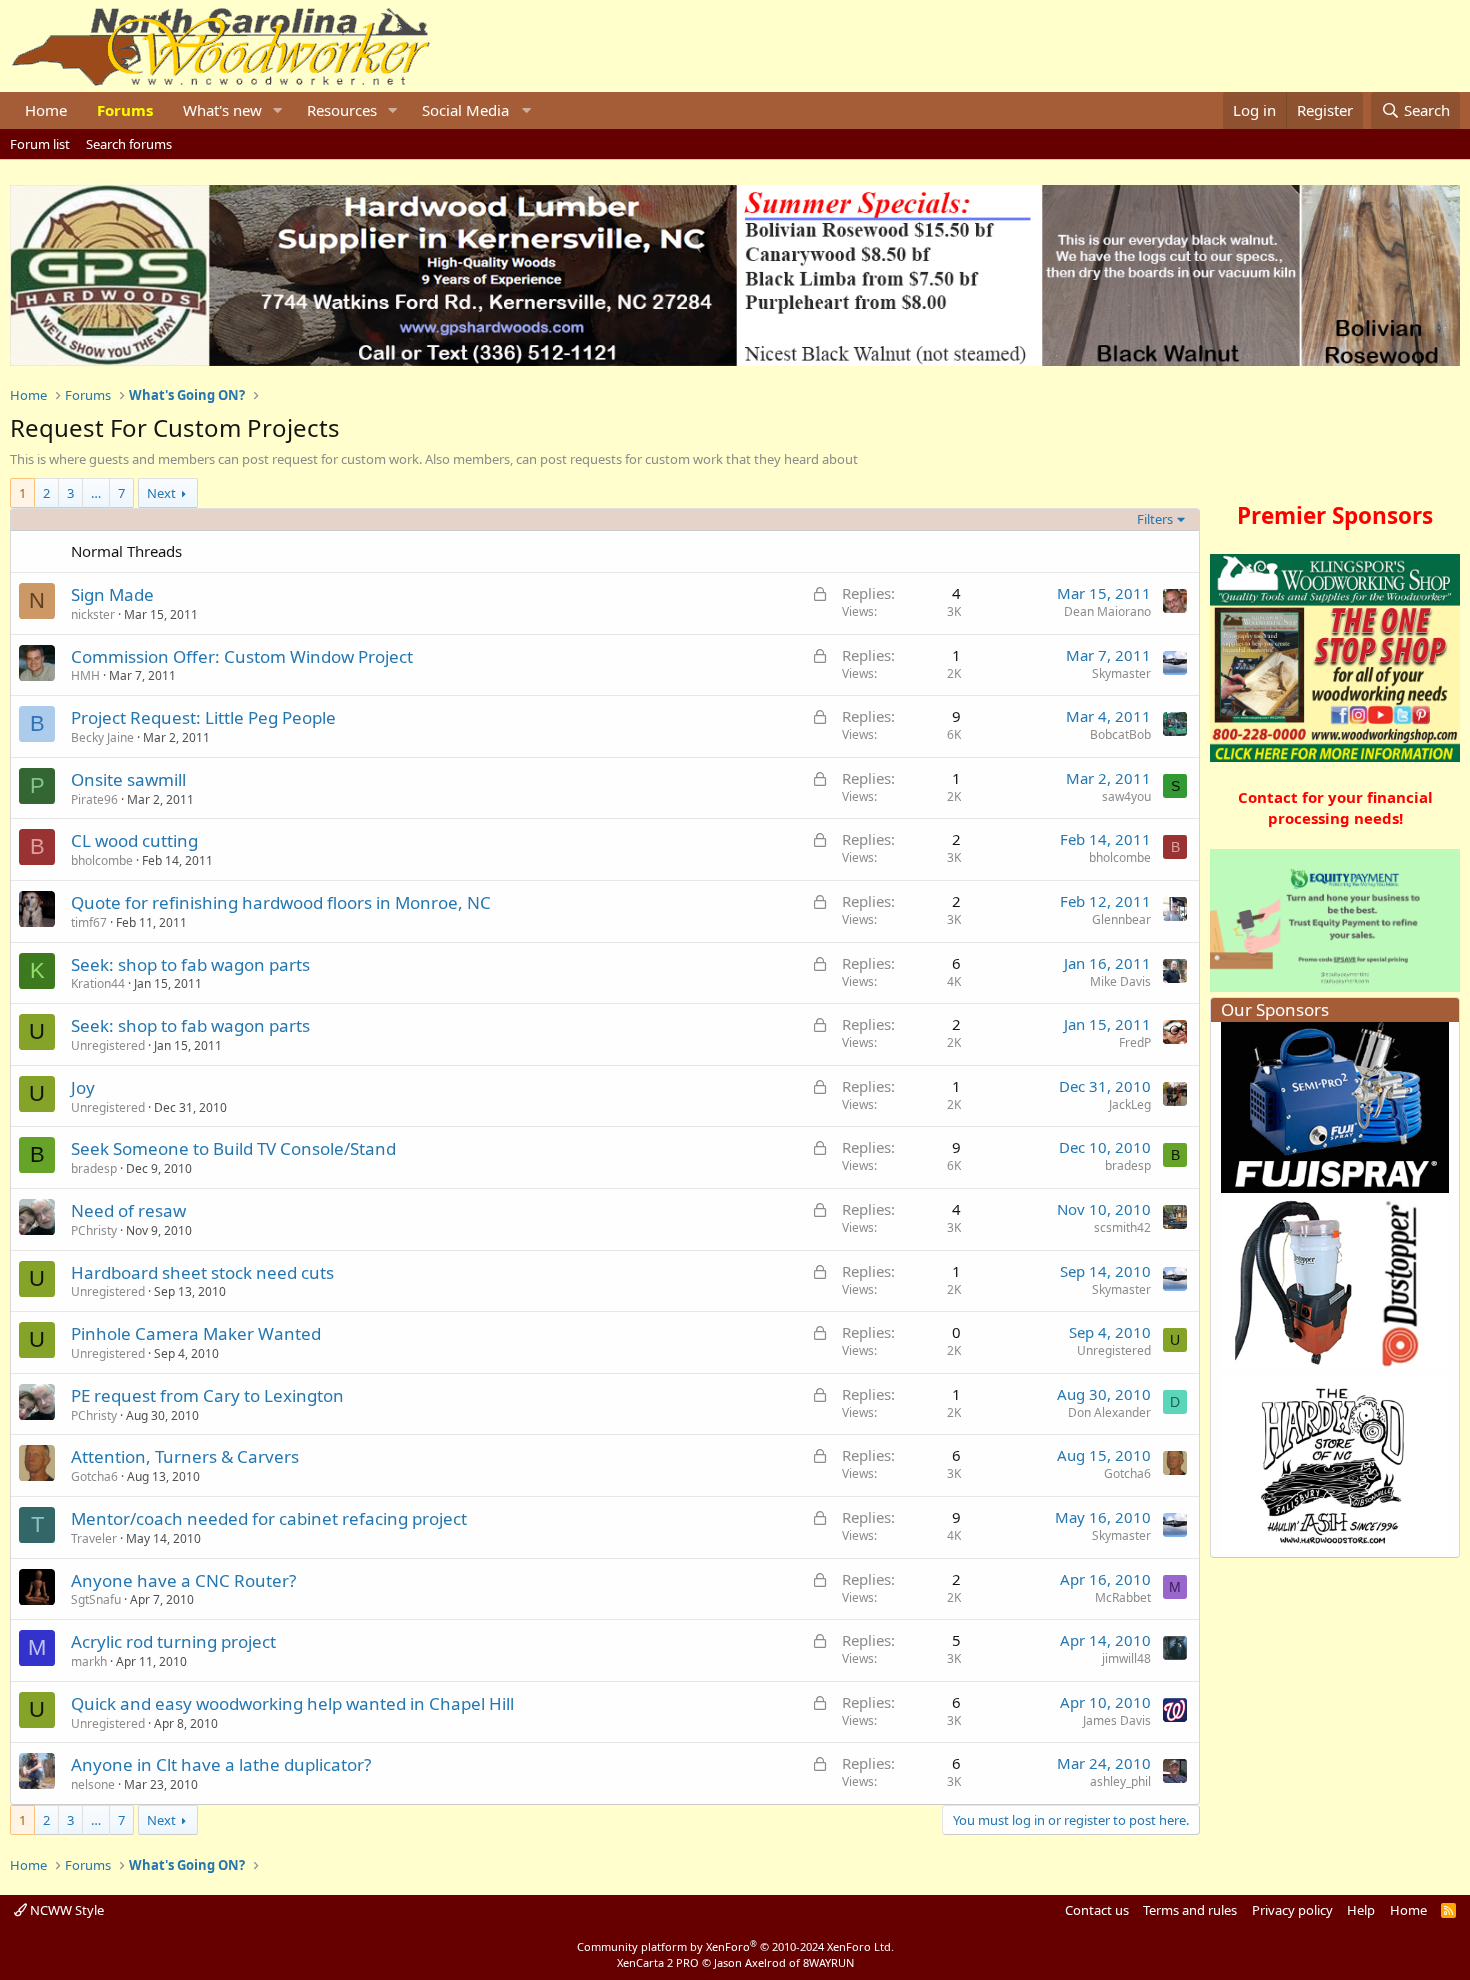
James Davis (1117, 1720)
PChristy (94, 1230)
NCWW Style (65, 1910)
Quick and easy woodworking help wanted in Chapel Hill (292, 1703)
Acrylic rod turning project (173, 1641)
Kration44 (98, 983)
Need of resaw (128, 1210)
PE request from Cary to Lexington (207, 1395)
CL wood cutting (134, 840)
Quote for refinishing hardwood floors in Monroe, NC (281, 902)
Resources (342, 110)
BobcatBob (1120, 734)
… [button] (96, 493)
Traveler (94, 1538)
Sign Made (112, 594)
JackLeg (1130, 1104)
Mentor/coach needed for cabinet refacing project (269, 1518)
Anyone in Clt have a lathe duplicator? (221, 1764)
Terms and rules (1190, 1910)
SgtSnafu (96, 1599)
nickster (93, 614)
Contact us (1097, 1910)
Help (1361, 1910)
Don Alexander (1109, 1412)
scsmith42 (1122, 1227)
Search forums (129, 144)
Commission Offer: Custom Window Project (242, 656)
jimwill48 (1126, 1658)
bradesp (94, 1168)
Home (46, 110)
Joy (83, 1087)
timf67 (89, 922)
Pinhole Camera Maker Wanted (196, 1333)
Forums (125, 110)
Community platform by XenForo (735, 1946)
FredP (1135, 1042)
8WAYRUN (828, 1962)
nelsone (93, 1784)
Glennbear (1121, 919)
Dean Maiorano (1107, 611)
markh (89, 1661)
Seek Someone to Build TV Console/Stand (233, 1148)
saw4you (1126, 796)
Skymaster (1121, 673)
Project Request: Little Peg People (203, 717)
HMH (85, 675)
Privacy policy (1292, 1910)
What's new (222, 110)
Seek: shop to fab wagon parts (190, 964)
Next (161, 493)
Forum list (40, 144)
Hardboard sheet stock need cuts (202, 1272)
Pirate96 (94, 799)
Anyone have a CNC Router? (183, 1580)
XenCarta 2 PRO (658, 1962)
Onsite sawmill (128, 779)
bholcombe (102, 860)
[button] (278, 110)
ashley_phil (1120, 1781)
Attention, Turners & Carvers (185, 1456)
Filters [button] (1155, 519)
